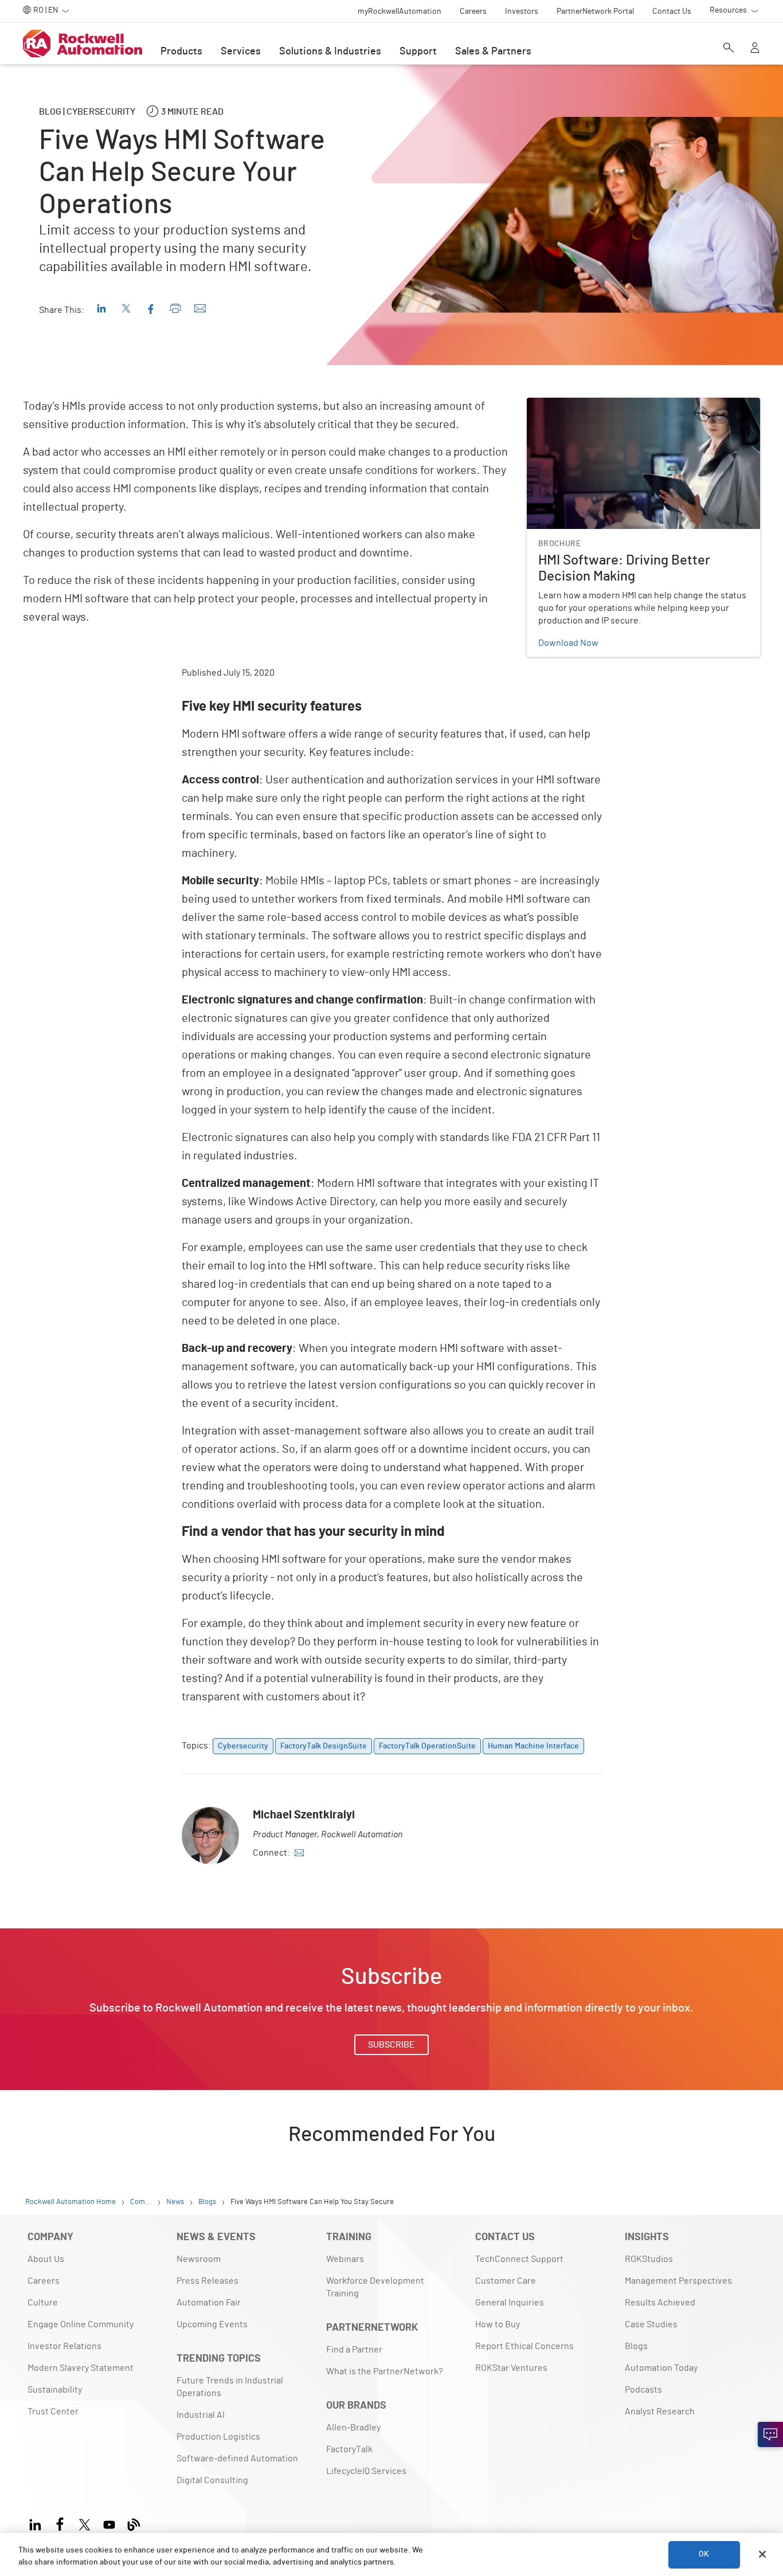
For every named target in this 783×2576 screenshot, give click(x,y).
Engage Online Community (81, 2324)
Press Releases (208, 2281)
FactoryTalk (349, 2449)
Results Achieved (660, 2303)
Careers (44, 2281)
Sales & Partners (493, 52)
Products (181, 52)
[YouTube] (109, 2522)
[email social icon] (299, 1853)
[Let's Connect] (770, 2434)
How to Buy (498, 2324)
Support (418, 52)
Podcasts (643, 2390)
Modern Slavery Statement (81, 2368)
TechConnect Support (519, 2259)
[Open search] (729, 49)
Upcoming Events (212, 2324)
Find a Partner (354, 2350)
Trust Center (53, 2412)
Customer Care (506, 2281)
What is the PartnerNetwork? (384, 2371)
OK (704, 2554)
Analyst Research (660, 2412)
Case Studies (651, 2324)
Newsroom (199, 2259)
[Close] (762, 2554)
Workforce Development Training (375, 2287)
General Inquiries (510, 2303)
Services (241, 52)
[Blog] (134, 2522)
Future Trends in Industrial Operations (230, 2387)
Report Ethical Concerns (524, 2346)
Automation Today (661, 2368)
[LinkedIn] (38, 2522)
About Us (46, 2259)
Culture (43, 2303)
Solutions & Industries (330, 52)
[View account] (755, 49)
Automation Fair (209, 2303)
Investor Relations (64, 2346)
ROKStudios (649, 2259)
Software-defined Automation (237, 2459)
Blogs (636, 2346)
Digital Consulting (212, 2480)
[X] (85, 2522)
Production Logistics (218, 2437)
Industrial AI (201, 2415)
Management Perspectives (678, 2281)
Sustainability (55, 2390)
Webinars (345, 2259)
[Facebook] (60, 2522)
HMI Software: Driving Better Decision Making (617, 405)
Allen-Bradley (353, 2428)
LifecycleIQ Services (366, 2471)
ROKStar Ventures (511, 2368)
